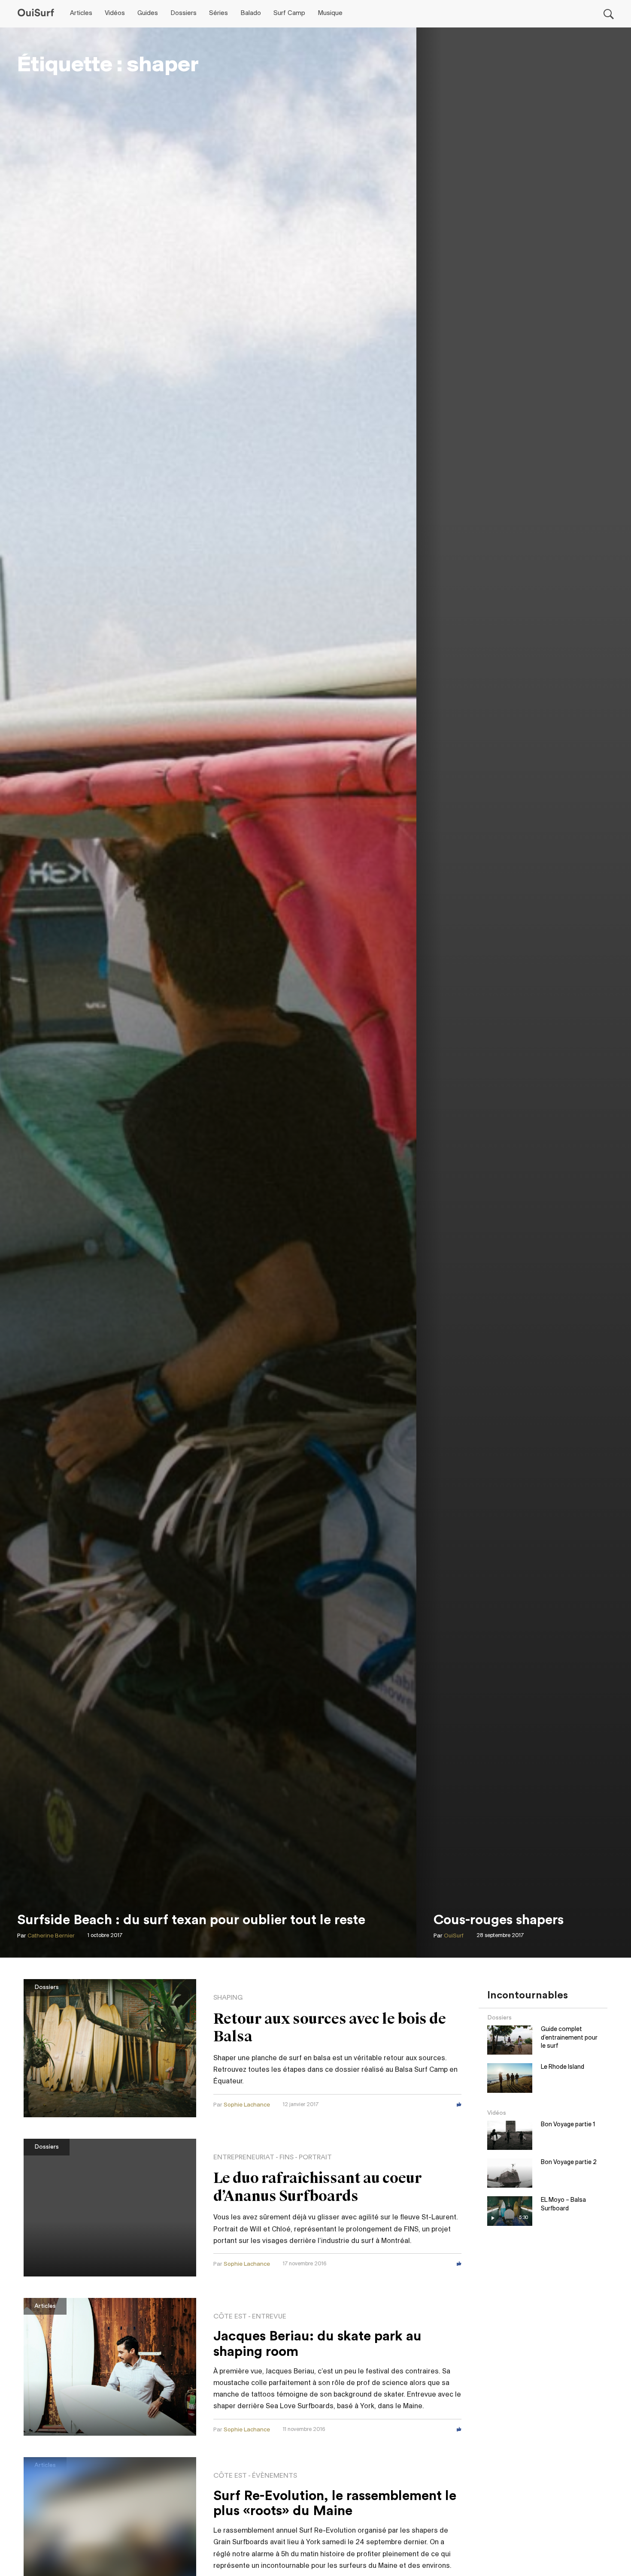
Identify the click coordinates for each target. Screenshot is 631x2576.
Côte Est (230, 2316)
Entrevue (269, 2316)
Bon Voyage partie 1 (568, 2125)
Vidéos (115, 13)
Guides (148, 13)
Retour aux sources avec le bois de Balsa (330, 2028)
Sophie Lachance (247, 2105)
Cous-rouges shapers (499, 1920)
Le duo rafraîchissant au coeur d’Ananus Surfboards (318, 2187)
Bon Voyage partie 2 (569, 2163)
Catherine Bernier (51, 1936)
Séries (218, 13)
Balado (251, 13)
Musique (330, 13)
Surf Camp (289, 13)
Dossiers (184, 13)
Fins (287, 2157)
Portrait (315, 2157)
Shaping (228, 1998)
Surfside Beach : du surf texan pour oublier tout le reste (191, 1920)
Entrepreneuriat (244, 2157)
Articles (81, 13)
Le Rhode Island (563, 2067)
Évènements (275, 2476)
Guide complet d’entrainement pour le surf (569, 2038)
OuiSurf (454, 1936)
